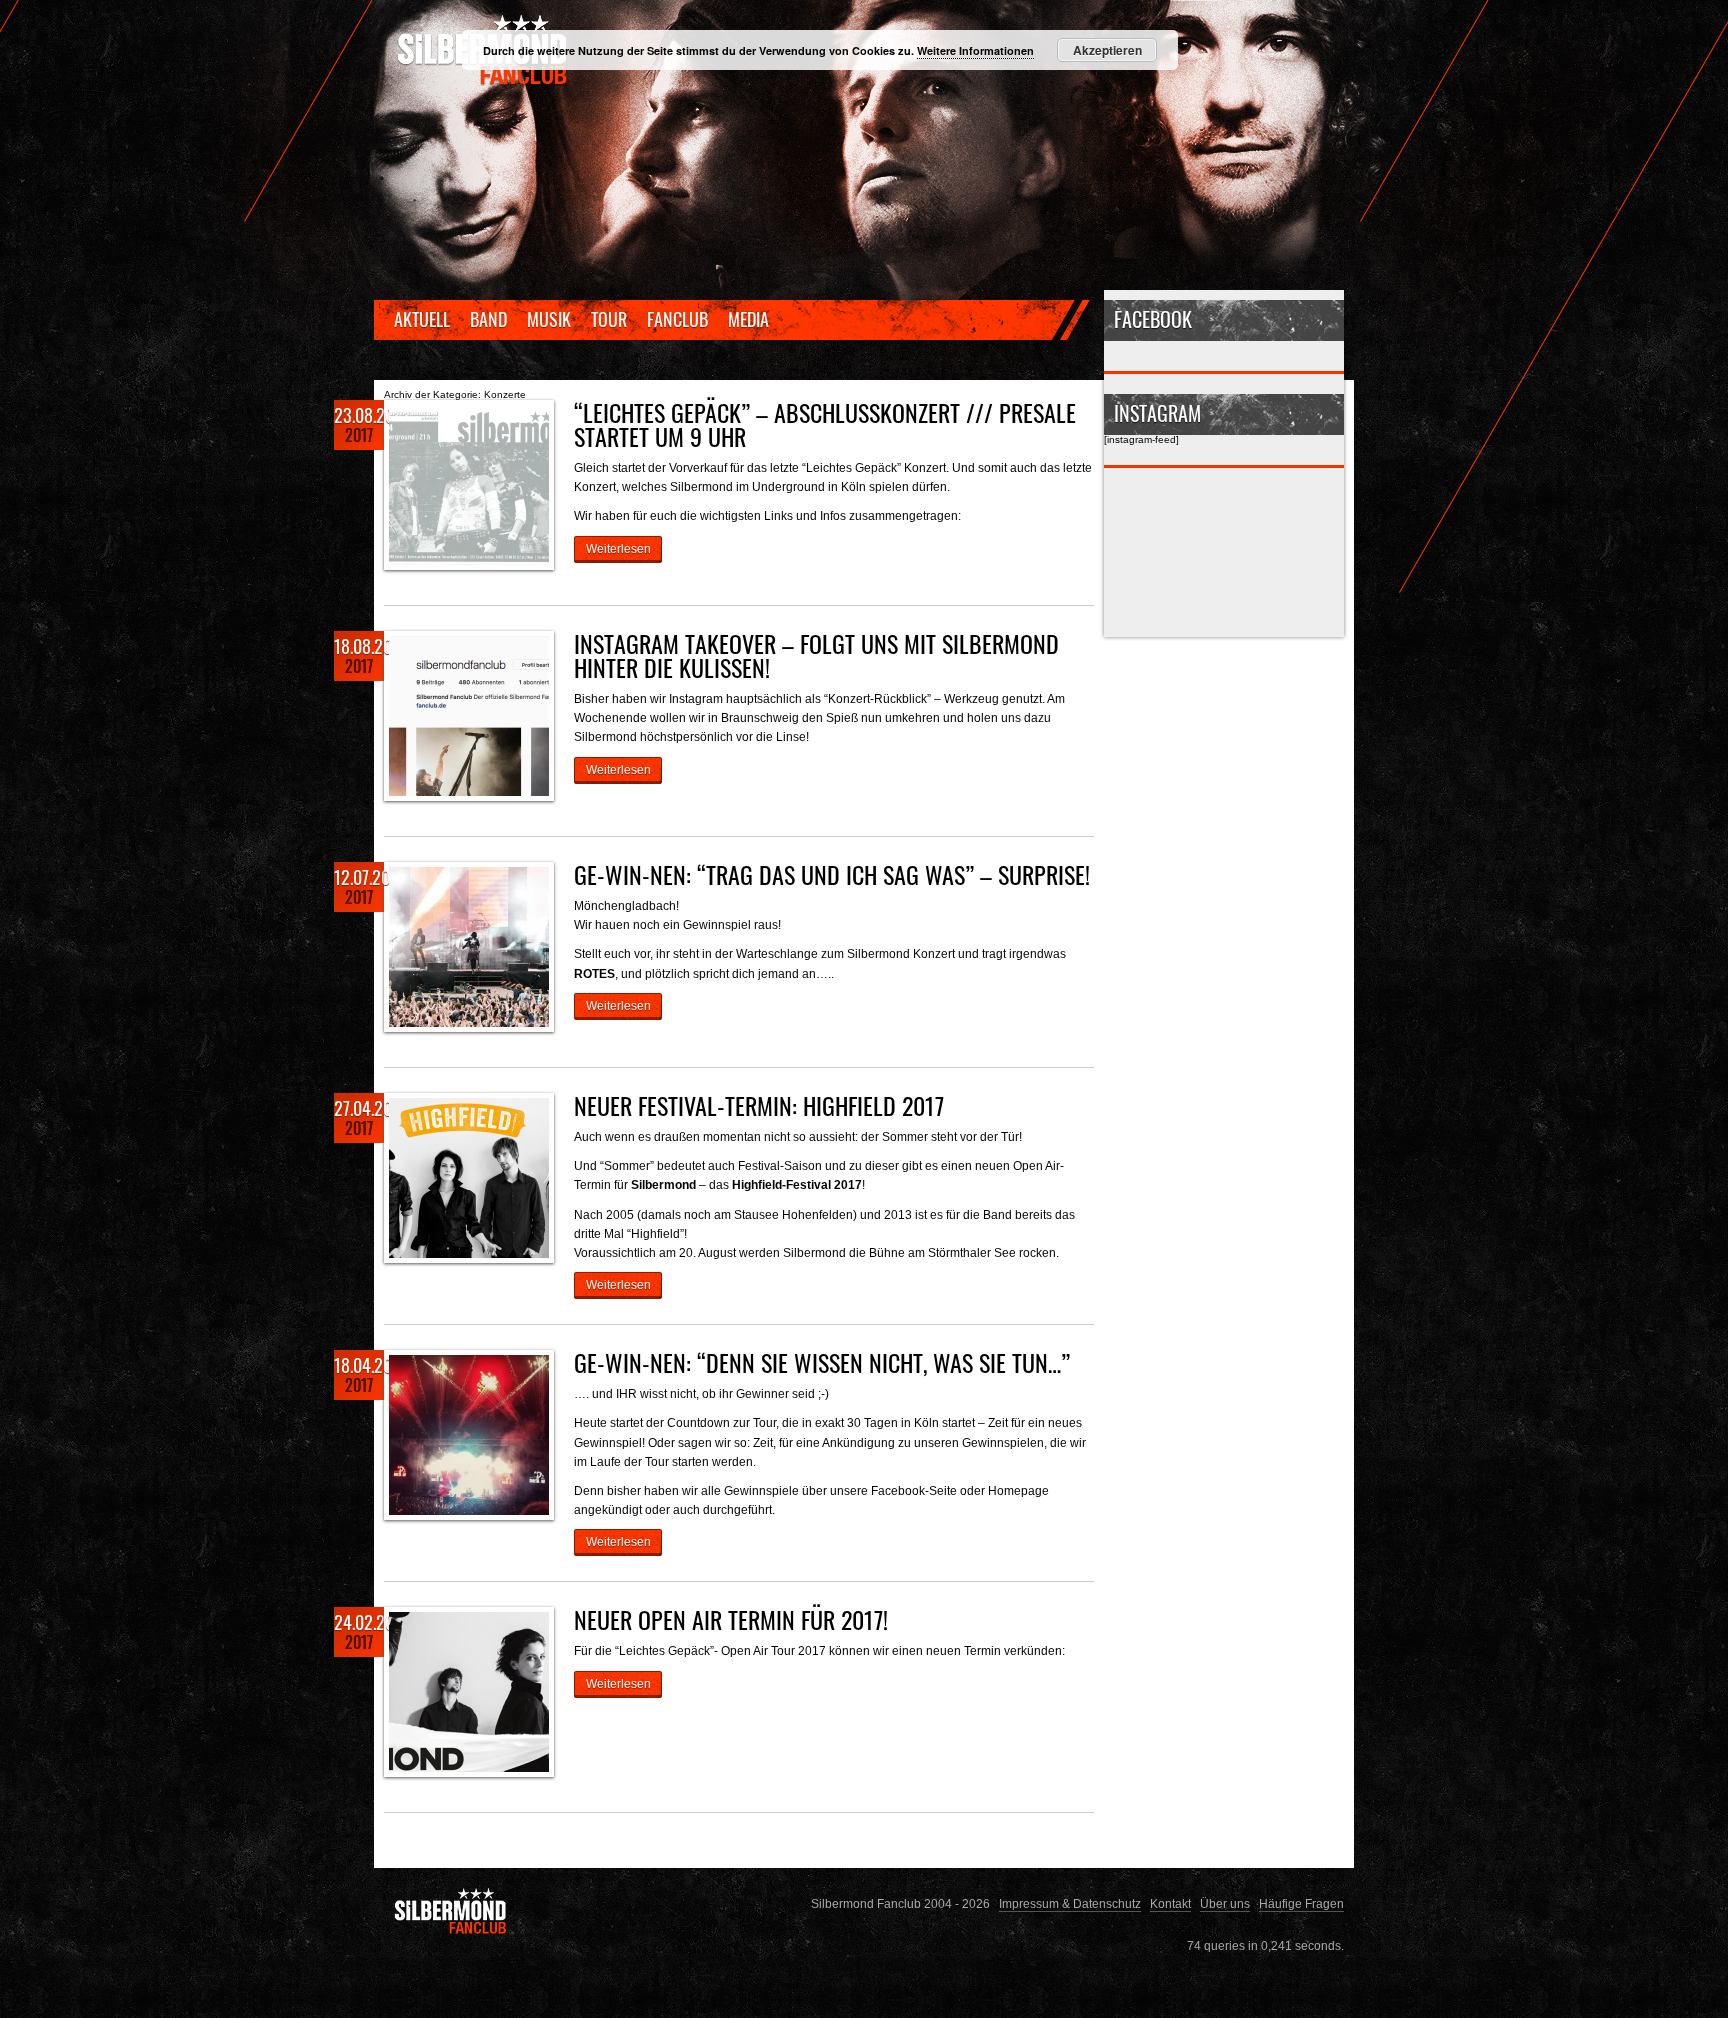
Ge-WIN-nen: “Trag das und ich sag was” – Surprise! (832, 874)
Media (748, 319)
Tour (609, 319)
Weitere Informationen (975, 50)
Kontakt (1170, 1903)
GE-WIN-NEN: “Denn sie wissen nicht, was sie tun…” (822, 1362)
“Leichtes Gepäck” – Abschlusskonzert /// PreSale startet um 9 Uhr (825, 424)
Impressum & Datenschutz (1070, 1903)
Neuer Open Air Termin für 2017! (731, 1619)
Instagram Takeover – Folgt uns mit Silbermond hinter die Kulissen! (816, 655)
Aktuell (422, 319)
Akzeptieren (1107, 50)
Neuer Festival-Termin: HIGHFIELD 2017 (759, 1105)
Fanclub (677, 319)
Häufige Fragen (1301, 1903)
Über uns (1225, 1903)
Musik (549, 319)
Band (488, 319)
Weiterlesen (618, 548)
